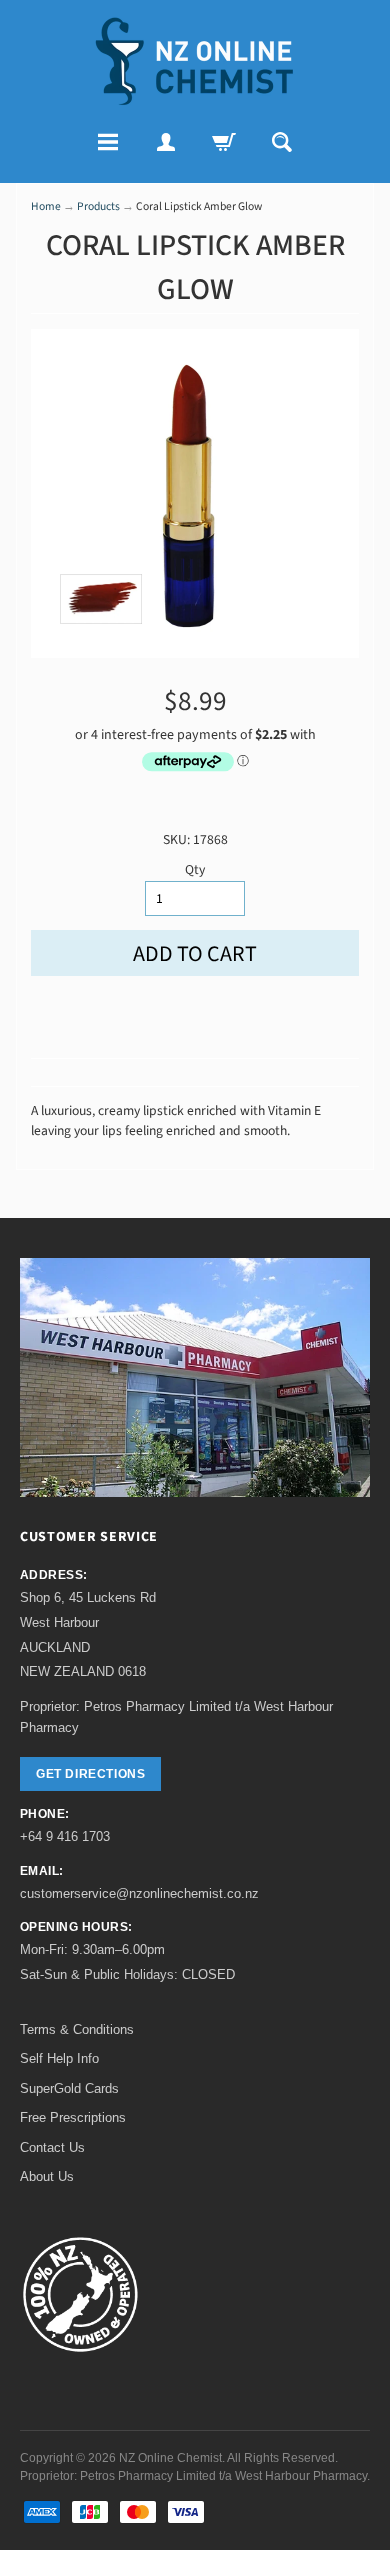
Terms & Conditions (77, 2029)
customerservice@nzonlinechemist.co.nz (139, 1893)
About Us (47, 2176)
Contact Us (52, 2147)
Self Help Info (59, 2058)
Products (98, 206)
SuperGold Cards (69, 2088)
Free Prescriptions (73, 2117)
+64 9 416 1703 (65, 1836)
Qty (195, 869)
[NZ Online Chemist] (195, 61)
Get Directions (90, 1774)
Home (46, 206)
